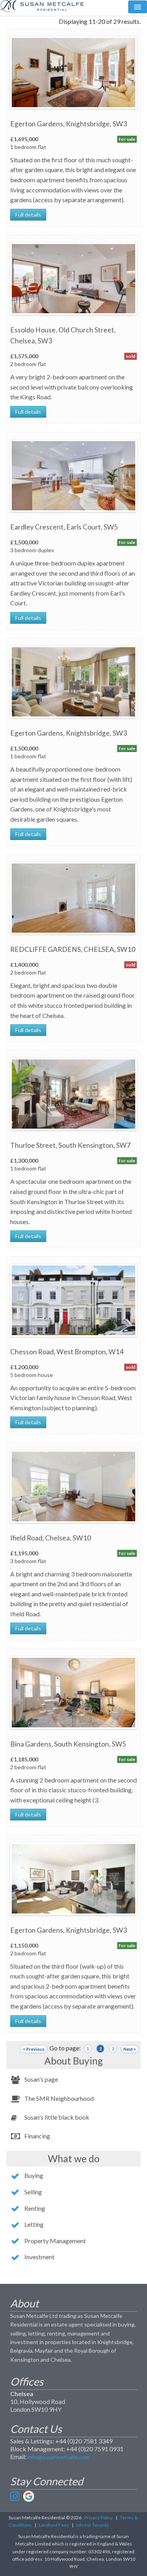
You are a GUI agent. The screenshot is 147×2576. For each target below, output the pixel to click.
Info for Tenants (93, 2525)
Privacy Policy (99, 2518)
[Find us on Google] (29, 2496)
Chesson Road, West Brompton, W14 (67, 1352)
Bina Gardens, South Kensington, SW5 (68, 1744)
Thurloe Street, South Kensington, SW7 (70, 1145)
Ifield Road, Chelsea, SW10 (51, 1538)
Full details (28, 215)
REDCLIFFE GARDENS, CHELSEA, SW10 (73, 949)
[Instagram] (16, 2496)
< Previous (34, 2049)
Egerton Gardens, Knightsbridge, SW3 (69, 124)
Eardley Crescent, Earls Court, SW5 (64, 527)
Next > (130, 2049)
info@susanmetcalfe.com (59, 2457)
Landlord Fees (54, 2525)
